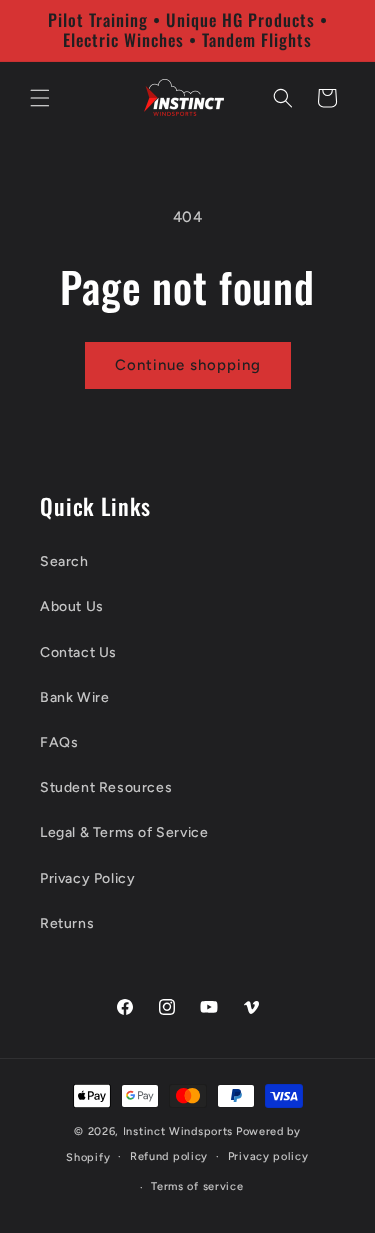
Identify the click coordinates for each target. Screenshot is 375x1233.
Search (64, 561)
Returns (67, 923)
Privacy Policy (87, 878)
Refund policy (169, 1156)
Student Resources (106, 787)
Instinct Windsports (178, 1131)
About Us (72, 606)
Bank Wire (74, 697)
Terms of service (197, 1186)
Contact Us (78, 652)
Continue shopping (188, 365)
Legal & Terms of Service (124, 832)
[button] (40, 98)
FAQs (59, 742)
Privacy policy (268, 1156)
